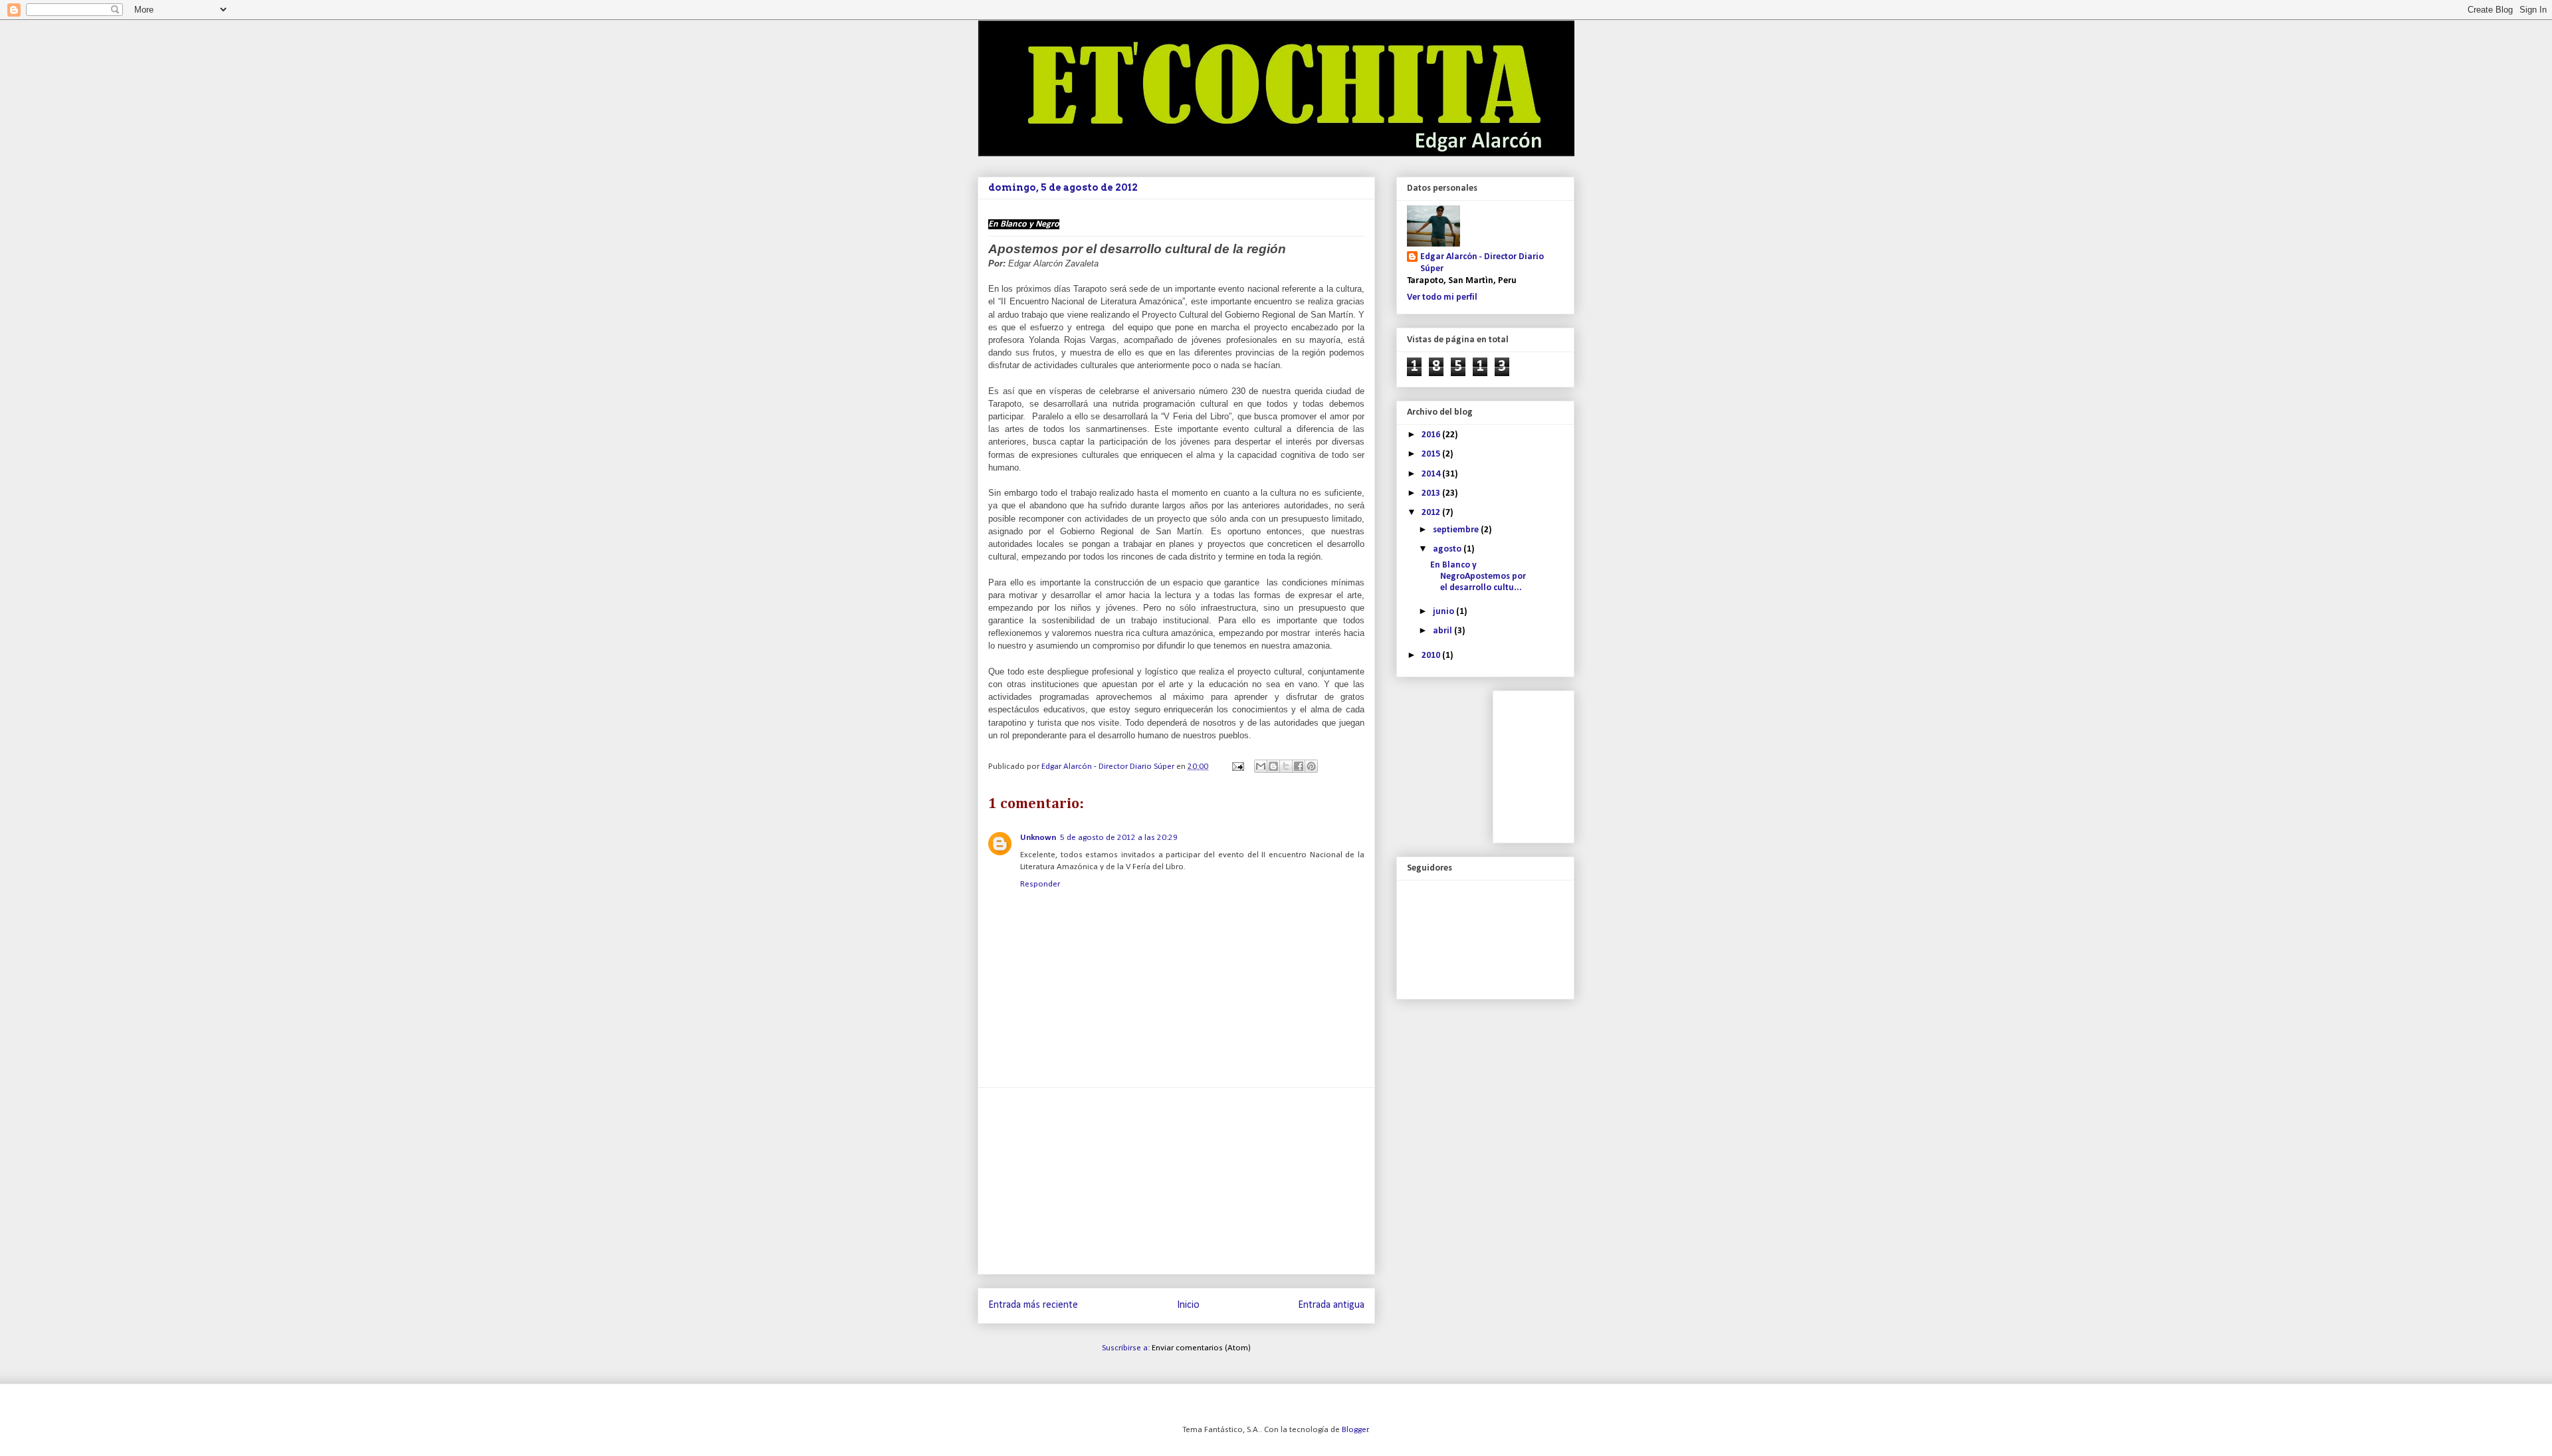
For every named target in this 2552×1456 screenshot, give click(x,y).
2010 (1432, 656)
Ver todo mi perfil (1442, 297)
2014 (1432, 474)
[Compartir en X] (1286, 766)
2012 (1432, 513)
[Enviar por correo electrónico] (1261, 766)
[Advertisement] (1176, 1181)
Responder (1040, 884)
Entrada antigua (1331, 1305)
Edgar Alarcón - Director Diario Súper (1482, 263)
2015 (1432, 454)
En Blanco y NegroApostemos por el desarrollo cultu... (1478, 576)
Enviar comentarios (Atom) (1201, 1348)
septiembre (1457, 530)
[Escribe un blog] (1273, 766)
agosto (1448, 549)
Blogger (1355, 1430)
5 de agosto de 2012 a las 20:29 (1119, 838)
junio (1444, 612)
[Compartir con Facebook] (1299, 766)
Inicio (1188, 1305)
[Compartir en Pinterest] (1311, 766)
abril (1443, 631)
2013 (1432, 493)
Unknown (1038, 838)
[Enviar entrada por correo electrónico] (1237, 767)
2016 (1432, 435)
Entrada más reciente (1033, 1305)
